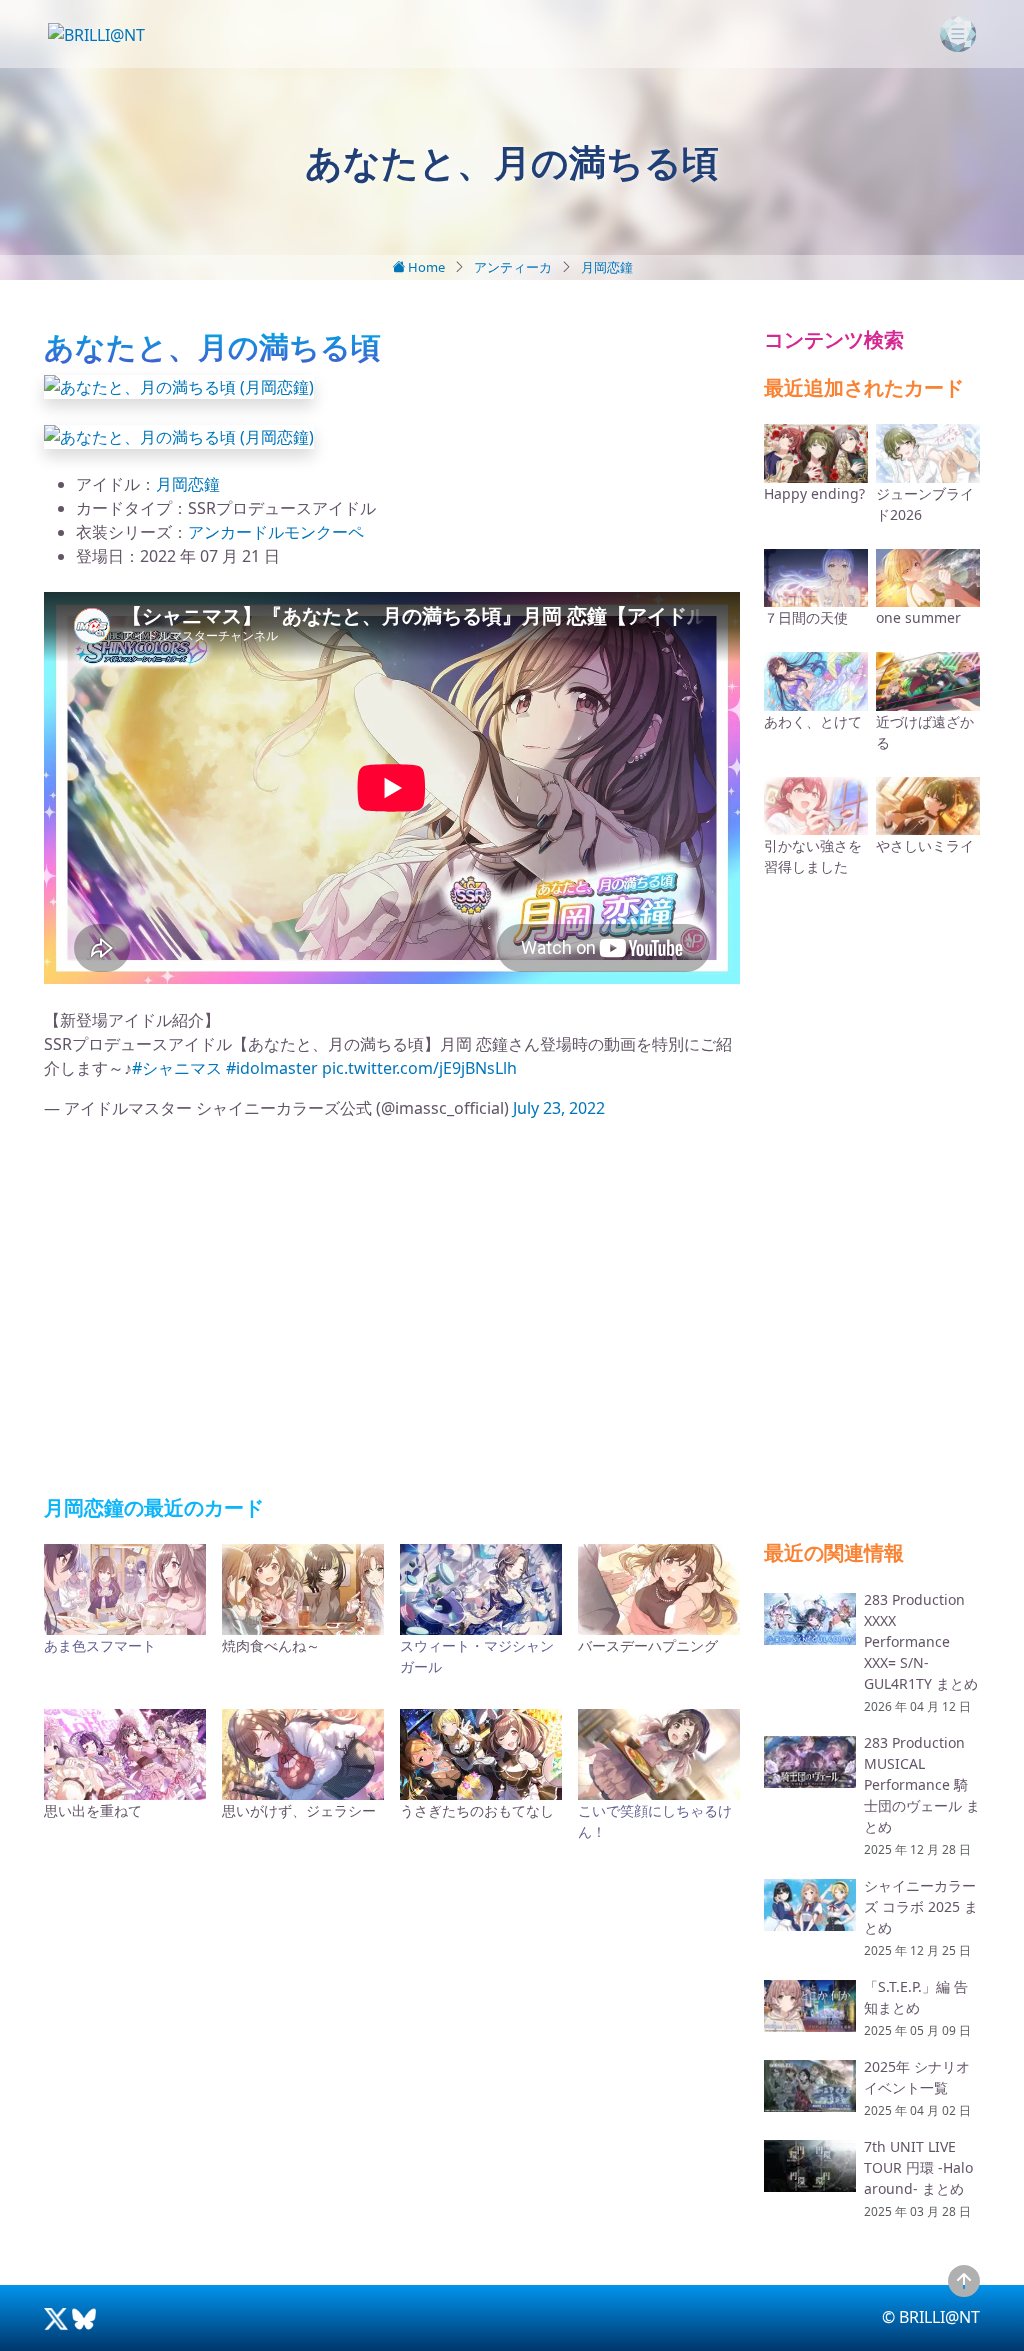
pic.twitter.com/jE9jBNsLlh (419, 1068)
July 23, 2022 (559, 1108)
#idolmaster (272, 1068)
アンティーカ (513, 267)
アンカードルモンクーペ (276, 532)
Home (425, 267)
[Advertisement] (392, 1308)
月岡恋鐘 (607, 267)
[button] (179, 385)
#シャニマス (177, 1068)
